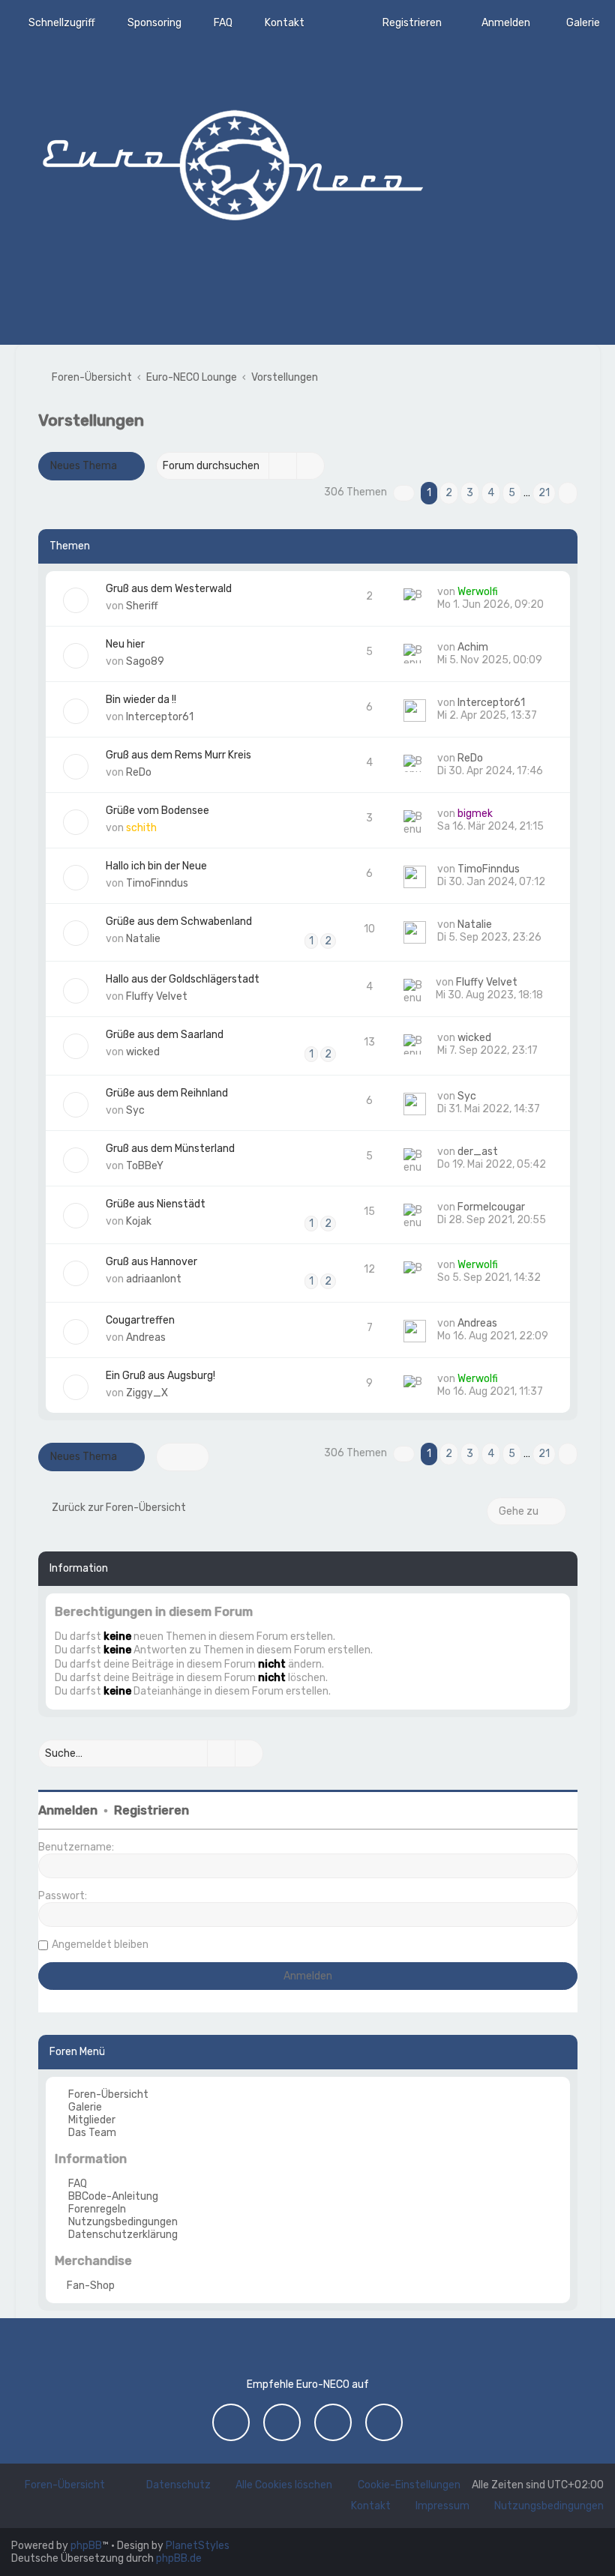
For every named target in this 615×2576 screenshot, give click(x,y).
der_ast (478, 1152)
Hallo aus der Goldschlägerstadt (183, 979)
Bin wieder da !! (141, 700)
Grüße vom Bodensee (157, 811)
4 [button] (491, 493)
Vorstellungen (91, 420)
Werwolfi (478, 592)
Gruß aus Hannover (151, 1262)
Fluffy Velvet (157, 996)
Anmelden (68, 1810)
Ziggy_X (147, 1393)
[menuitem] (576, 23)
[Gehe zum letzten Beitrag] (505, 592)
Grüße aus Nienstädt (156, 1204)
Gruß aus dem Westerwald (169, 589)
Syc (135, 1110)
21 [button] (544, 493)
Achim (473, 647)
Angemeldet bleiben (100, 1945)
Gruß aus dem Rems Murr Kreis (178, 755)
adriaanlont (154, 1279)
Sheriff (142, 606)
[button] (404, 493)
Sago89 (145, 661)
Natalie (143, 939)
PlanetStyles (198, 2546)
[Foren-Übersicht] (232, 161)
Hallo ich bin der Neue (156, 866)
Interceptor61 (160, 717)
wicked (143, 1052)
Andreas (146, 1337)
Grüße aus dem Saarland (165, 1035)
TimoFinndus (157, 883)
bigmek (475, 814)
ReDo (139, 772)
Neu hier (125, 644)
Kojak (139, 1221)
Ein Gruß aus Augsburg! (160, 1376)
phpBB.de (179, 2558)
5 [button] (512, 493)
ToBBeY (145, 1166)
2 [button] (449, 493)
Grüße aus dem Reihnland (167, 1093)
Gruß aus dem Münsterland (170, 1149)
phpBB (86, 2546)
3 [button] (470, 493)
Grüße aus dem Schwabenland (179, 921)
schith (141, 828)
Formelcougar (491, 1207)
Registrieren (151, 1810)
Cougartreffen (140, 1320)
